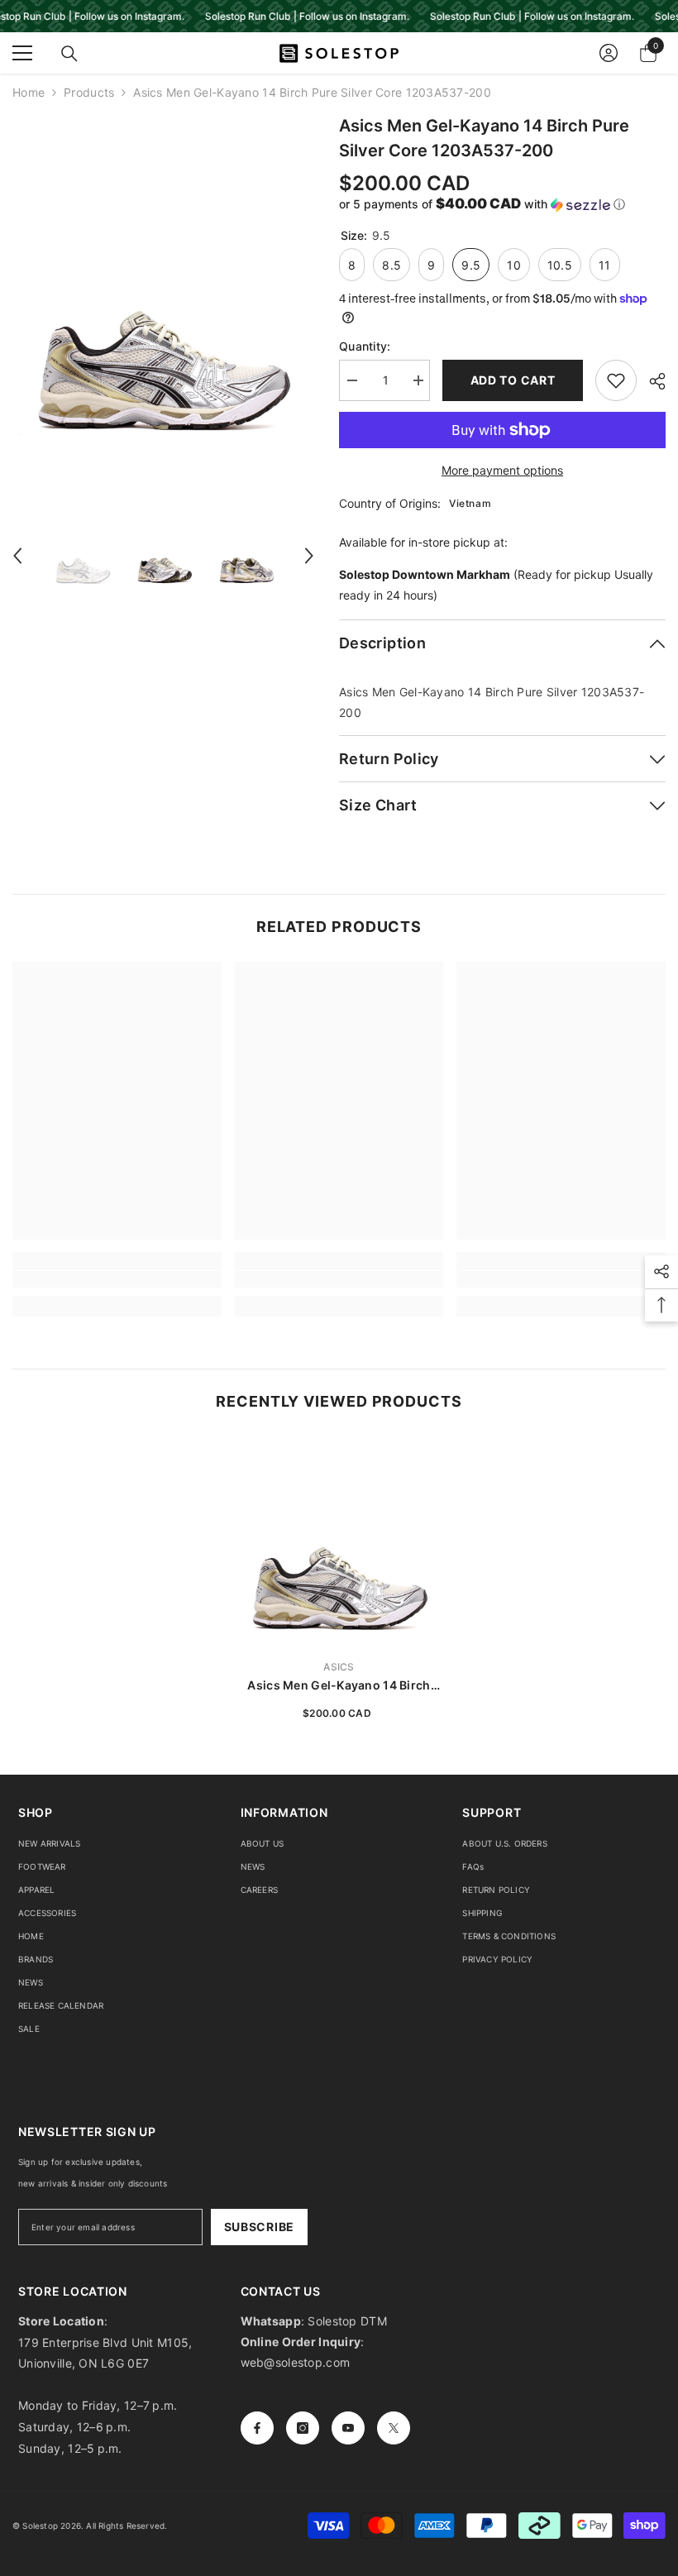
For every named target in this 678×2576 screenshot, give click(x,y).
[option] (163, 302)
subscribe (259, 2227)
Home (29, 92)
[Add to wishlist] (616, 380)
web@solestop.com (295, 2362)
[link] (117, 1279)
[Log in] (609, 53)
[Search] (69, 54)
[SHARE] (651, 381)
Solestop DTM (346, 2321)
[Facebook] (257, 2428)
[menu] (22, 53)
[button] (17, 556)
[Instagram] (303, 2428)
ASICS (339, 1667)
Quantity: (365, 346)
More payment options (502, 470)
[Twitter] (394, 2428)
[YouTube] (348, 2428)
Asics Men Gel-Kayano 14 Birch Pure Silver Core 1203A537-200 (339, 1686)
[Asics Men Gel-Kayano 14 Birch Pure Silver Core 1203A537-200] (339, 1541)
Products (89, 92)
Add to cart (513, 380)
